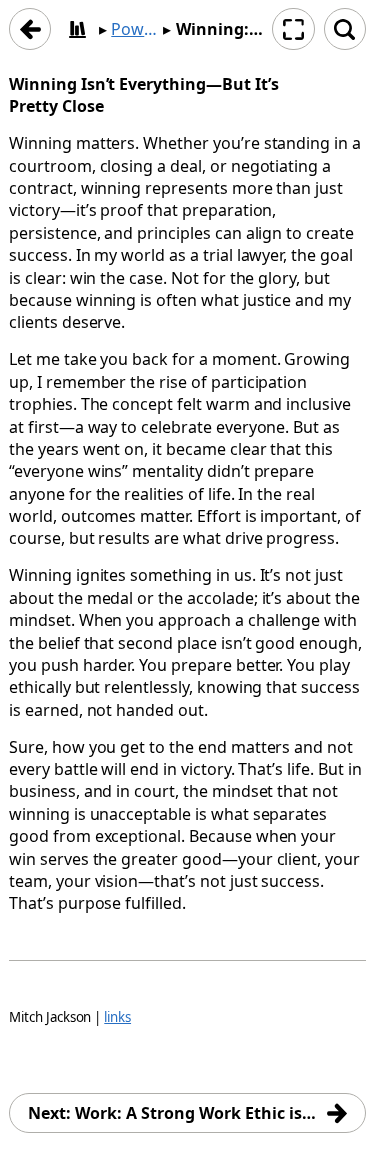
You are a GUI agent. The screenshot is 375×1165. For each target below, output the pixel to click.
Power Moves (134, 29)
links (117, 1017)
